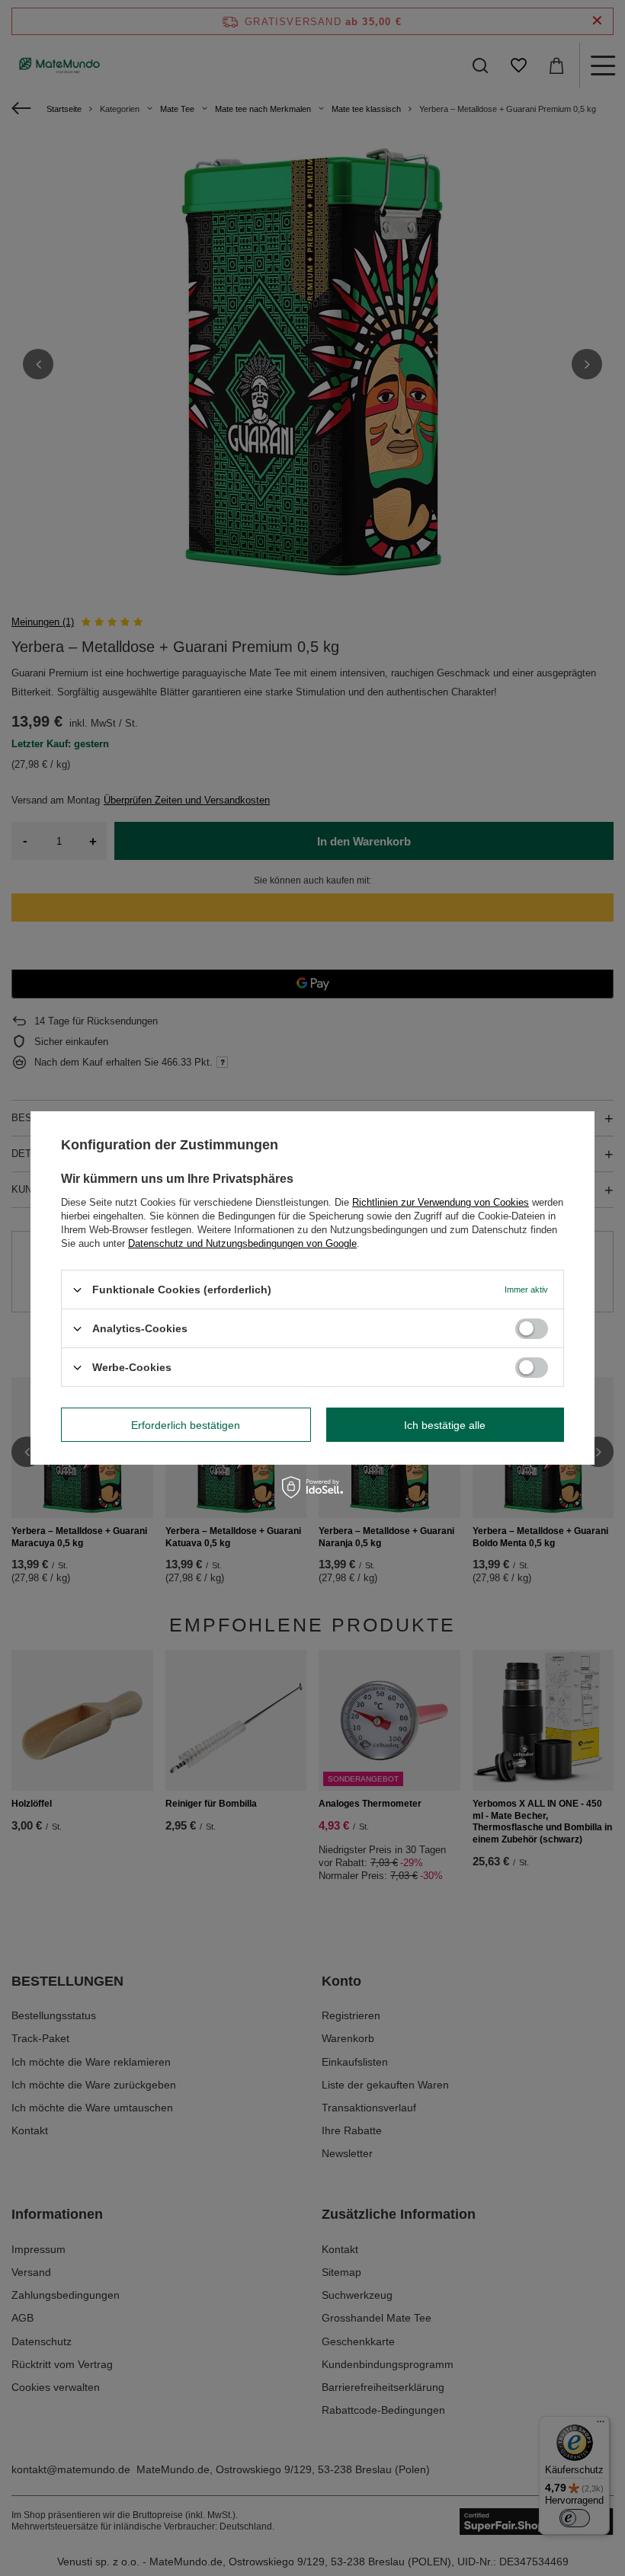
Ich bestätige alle (445, 1424)
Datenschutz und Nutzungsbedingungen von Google (242, 1243)
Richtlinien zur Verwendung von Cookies (441, 1202)
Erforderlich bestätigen (186, 1424)
